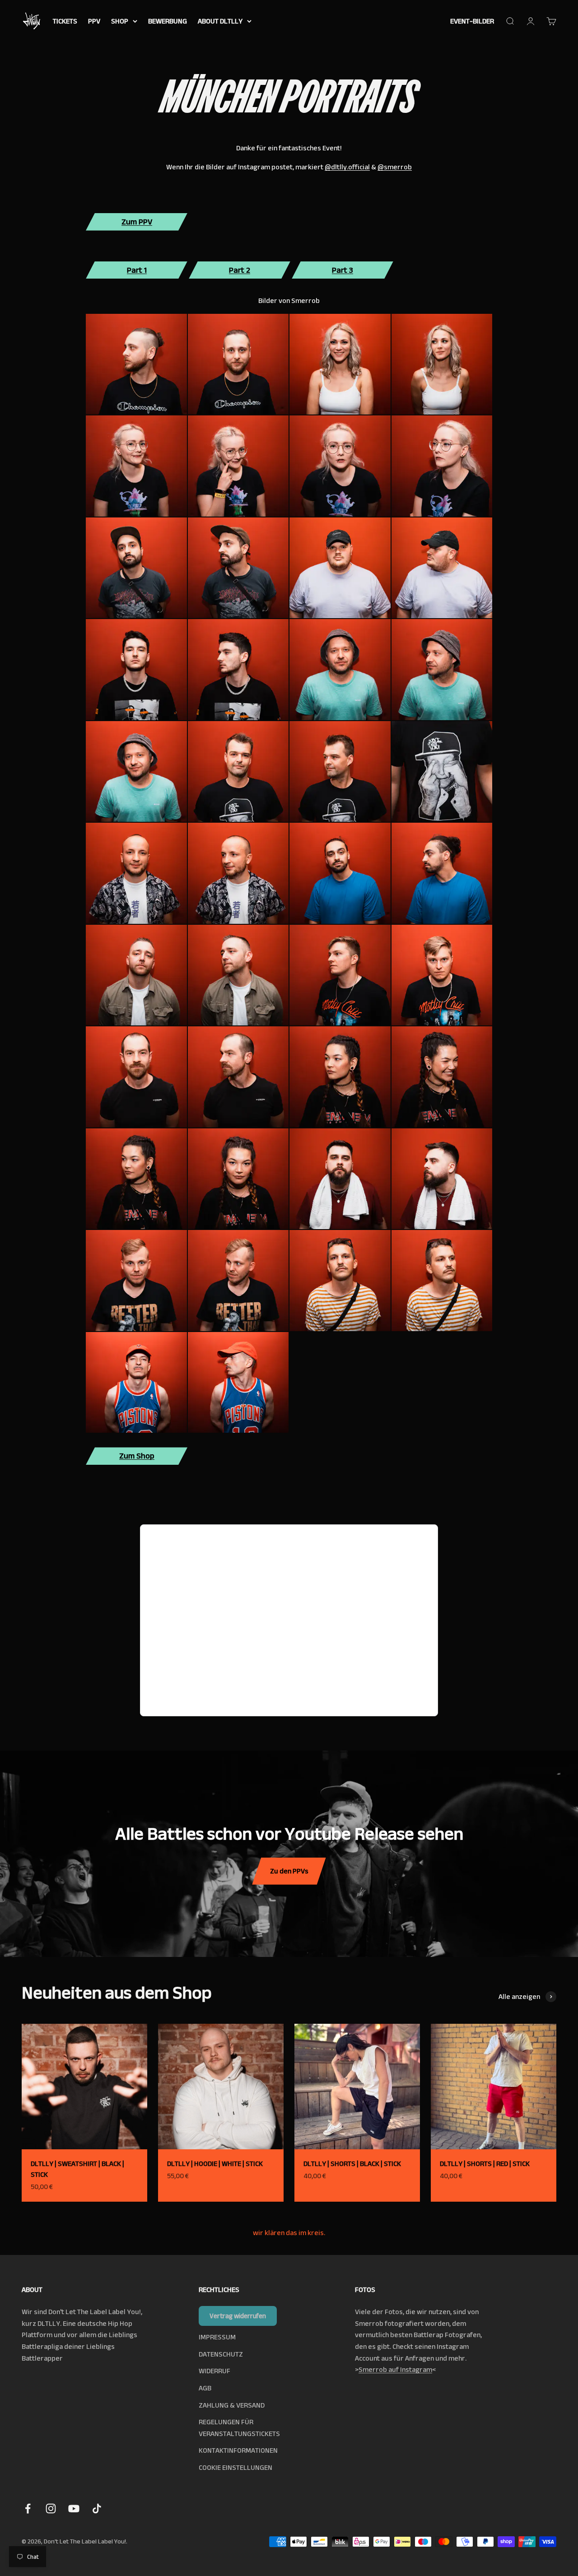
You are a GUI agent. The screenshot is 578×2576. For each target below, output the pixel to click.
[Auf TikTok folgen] (97, 2508)
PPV (94, 21)
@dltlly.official (347, 167)
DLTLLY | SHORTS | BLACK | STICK (352, 2164)
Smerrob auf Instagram (395, 2369)
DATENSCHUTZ (221, 2354)
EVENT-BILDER (472, 21)
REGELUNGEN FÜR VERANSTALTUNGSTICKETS (239, 2428)
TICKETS (65, 21)
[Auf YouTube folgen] (74, 2508)
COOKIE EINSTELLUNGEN (235, 2467)
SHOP (120, 21)
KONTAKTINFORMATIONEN (238, 2450)
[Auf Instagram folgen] (51, 2508)
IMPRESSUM (217, 2337)
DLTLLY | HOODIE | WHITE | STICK (215, 2164)
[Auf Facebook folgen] (28, 2508)
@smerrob (395, 167)
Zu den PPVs (289, 1871)
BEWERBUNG (168, 21)
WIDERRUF (214, 2371)
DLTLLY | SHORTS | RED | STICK (485, 2164)
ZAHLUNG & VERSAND (232, 2405)
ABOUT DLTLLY (220, 21)
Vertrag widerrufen (238, 2316)
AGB (205, 2388)
